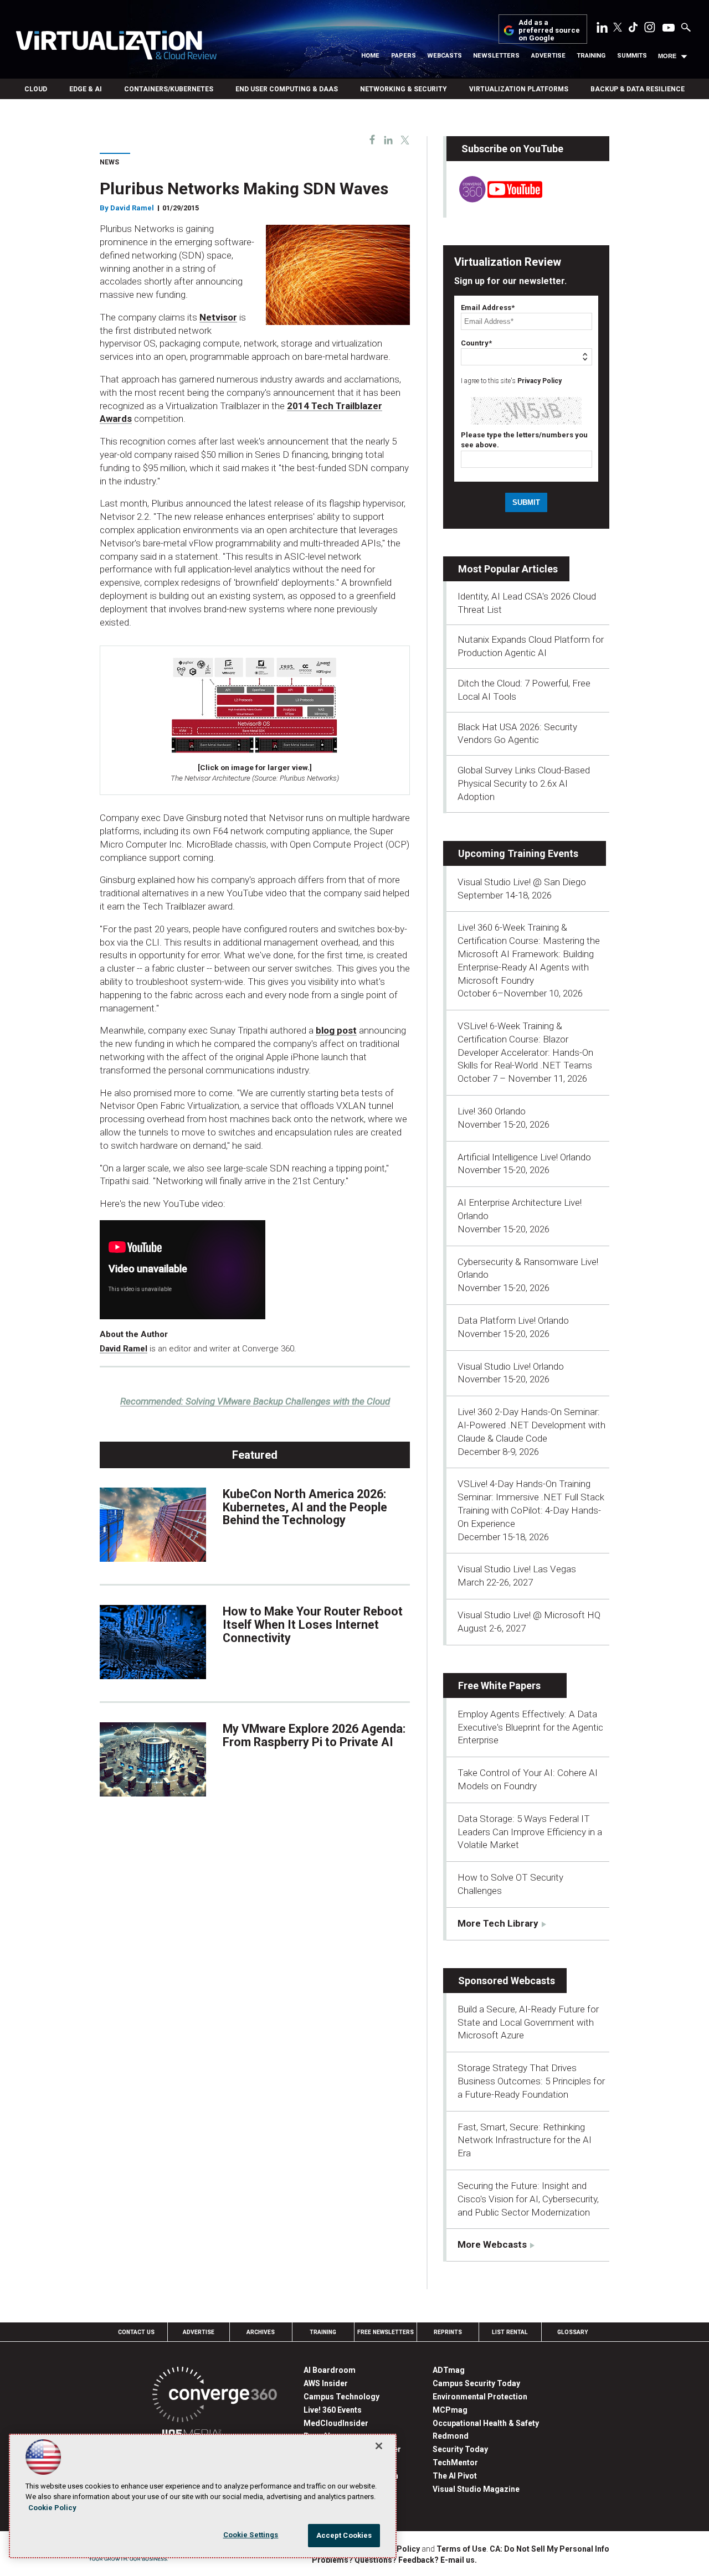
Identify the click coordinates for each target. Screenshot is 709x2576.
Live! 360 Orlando (492, 1111)
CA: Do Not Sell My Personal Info (549, 2549)
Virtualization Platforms (519, 89)
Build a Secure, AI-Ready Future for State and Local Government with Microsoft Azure (528, 2022)
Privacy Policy (540, 381)
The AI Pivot (455, 2476)
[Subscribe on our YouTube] (494, 199)
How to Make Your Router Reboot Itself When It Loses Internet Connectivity (313, 1625)
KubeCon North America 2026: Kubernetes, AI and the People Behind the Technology (305, 1507)
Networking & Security (404, 89)
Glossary (573, 2332)
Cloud (36, 89)
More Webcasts (492, 2244)
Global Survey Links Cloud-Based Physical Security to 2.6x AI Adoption (524, 783)
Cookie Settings (251, 2535)
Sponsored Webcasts (507, 1981)
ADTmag (449, 2370)
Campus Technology (341, 2397)
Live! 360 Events (333, 2410)
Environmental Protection (480, 2397)
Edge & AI (86, 89)
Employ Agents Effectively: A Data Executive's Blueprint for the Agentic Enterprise (530, 1727)
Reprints (448, 2332)
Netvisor (218, 317)
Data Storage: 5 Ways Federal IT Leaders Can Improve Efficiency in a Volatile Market (530, 1832)
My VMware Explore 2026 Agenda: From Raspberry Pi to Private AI (314, 1735)
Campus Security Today (476, 2383)
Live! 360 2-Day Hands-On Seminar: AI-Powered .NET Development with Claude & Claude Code (531, 1425)
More (667, 56)
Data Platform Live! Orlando (513, 1320)
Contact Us (136, 2332)
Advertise (548, 56)
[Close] (379, 2446)
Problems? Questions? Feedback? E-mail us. (394, 2560)
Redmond (451, 2436)
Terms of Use (461, 2549)
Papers (404, 56)
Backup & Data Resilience (638, 89)
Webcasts (445, 56)
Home (370, 56)
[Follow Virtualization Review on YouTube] (669, 28)
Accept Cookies (344, 2535)
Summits (632, 56)
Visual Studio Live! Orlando (511, 1366)
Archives (261, 2332)
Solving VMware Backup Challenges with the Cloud (255, 1401)
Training (591, 56)
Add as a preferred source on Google (549, 31)
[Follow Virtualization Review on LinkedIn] (602, 29)
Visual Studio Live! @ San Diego (522, 882)
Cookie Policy (52, 2508)
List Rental (510, 2332)
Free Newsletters (386, 2332)
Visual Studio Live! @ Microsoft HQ (529, 1615)
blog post (336, 1030)
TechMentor (455, 2463)
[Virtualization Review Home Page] (116, 47)
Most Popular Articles (508, 569)
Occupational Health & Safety (486, 2423)
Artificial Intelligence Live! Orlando (524, 1157)
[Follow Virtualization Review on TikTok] (633, 29)
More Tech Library (498, 1923)
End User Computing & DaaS (287, 89)
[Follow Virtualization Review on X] (618, 28)
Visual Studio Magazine (476, 2489)
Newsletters (496, 56)
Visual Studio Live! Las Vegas (517, 1569)
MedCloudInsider (336, 2423)
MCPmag (450, 2410)
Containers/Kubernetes (169, 89)
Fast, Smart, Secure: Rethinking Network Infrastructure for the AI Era (525, 2140)
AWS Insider (326, 2383)
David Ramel (132, 208)
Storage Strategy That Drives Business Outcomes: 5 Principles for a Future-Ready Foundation (531, 2081)
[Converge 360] (215, 2396)
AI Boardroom (330, 2370)
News (109, 162)
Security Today (460, 2449)
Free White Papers (499, 1686)
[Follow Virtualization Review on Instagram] (650, 29)
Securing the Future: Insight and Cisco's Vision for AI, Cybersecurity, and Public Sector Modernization (528, 2199)
